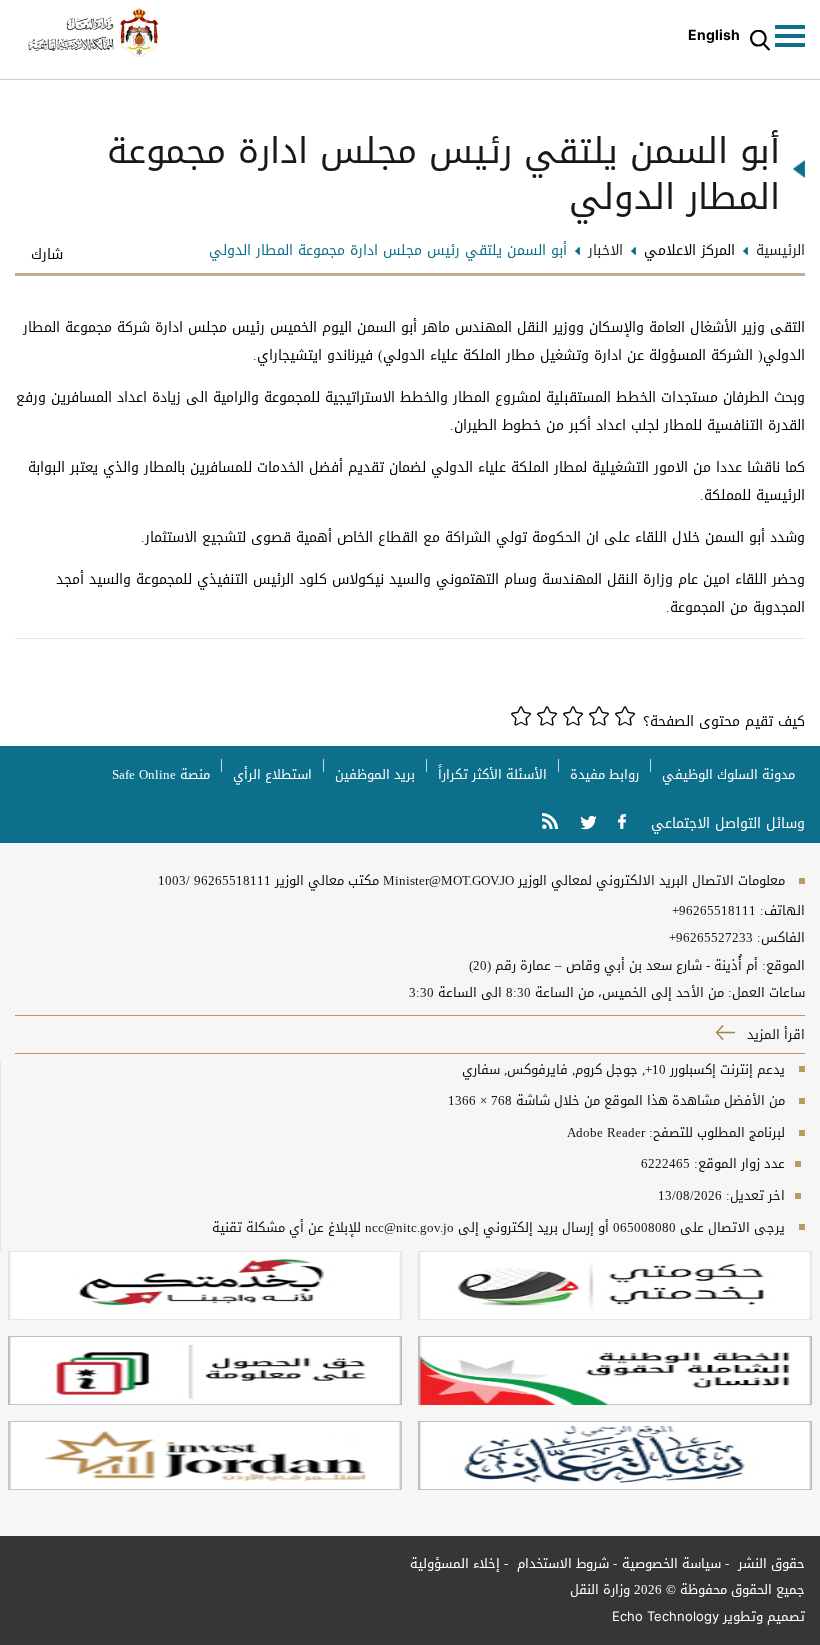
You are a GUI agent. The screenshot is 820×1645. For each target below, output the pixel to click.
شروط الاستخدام (561, 1563)
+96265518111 (714, 911)
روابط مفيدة (604, 774)
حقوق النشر (769, 1563)
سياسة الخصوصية (671, 1563)
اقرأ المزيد (774, 1034)
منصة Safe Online (161, 774)
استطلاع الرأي (272, 774)
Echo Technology (665, 1616)
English (714, 34)
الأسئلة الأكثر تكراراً (492, 774)
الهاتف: (780, 911)
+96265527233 (711, 938)
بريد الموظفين (375, 774)
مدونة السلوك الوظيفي (728, 774)
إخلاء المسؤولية (455, 1563)
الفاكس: (781, 938)
